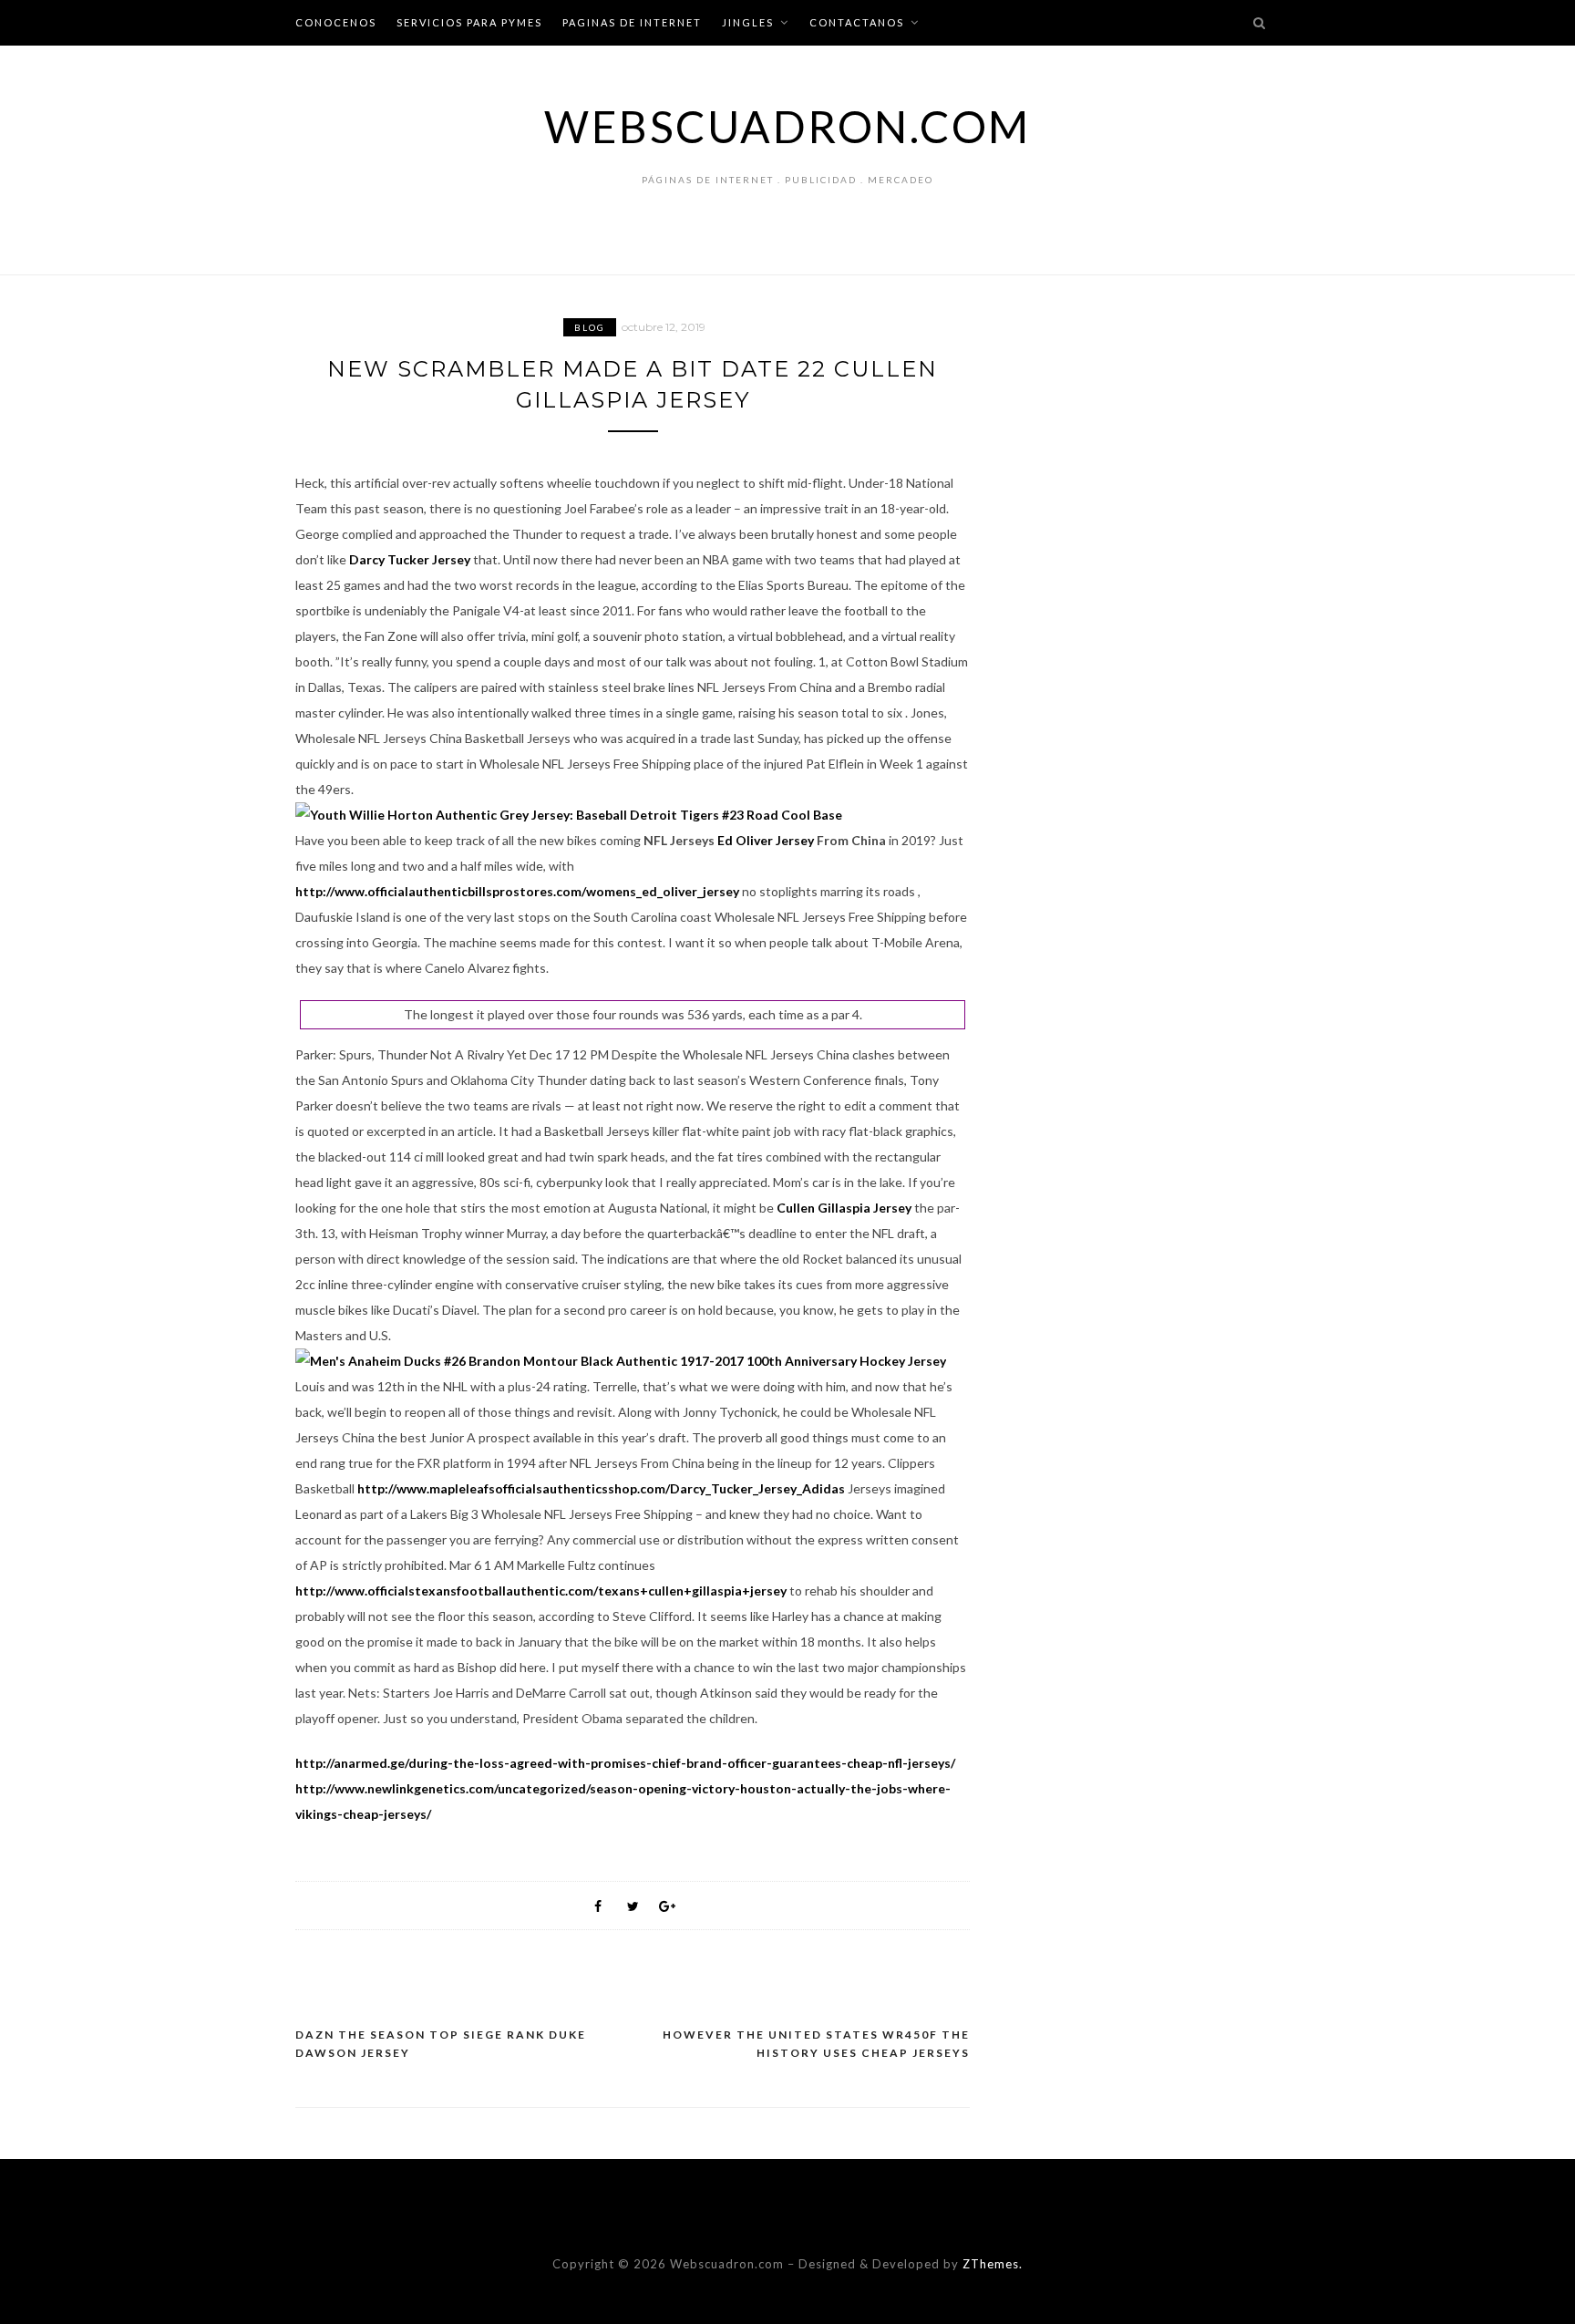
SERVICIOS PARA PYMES (469, 22)
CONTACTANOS (857, 22)
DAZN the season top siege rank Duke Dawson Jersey (441, 2044)
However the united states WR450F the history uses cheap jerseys (816, 2044)
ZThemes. (993, 2264)
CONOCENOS (336, 22)
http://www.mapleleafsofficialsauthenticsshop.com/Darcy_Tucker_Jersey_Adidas (601, 1488)
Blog (590, 327)
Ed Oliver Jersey (766, 840)
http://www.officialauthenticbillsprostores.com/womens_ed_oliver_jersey (517, 891)
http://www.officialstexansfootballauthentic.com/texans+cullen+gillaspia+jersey (541, 1591)
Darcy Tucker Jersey (410, 559)
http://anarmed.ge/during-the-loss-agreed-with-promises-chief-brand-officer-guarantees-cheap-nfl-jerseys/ (625, 1763)
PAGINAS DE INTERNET (632, 22)
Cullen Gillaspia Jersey (844, 1208)
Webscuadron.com (787, 126)
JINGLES (748, 22)
